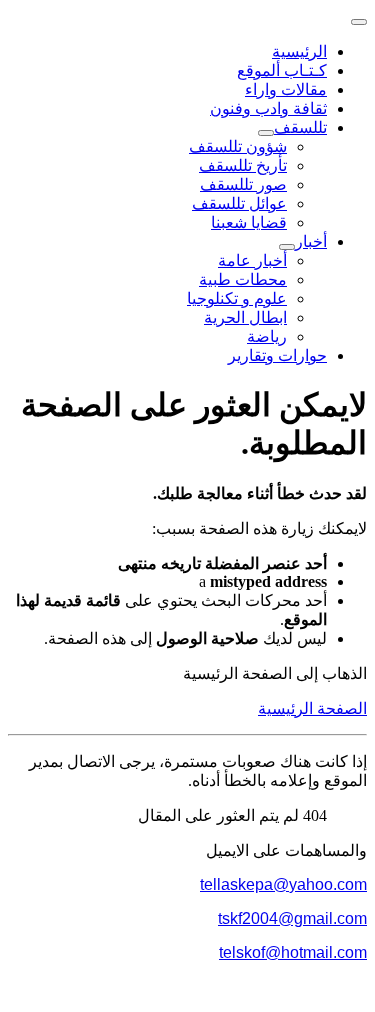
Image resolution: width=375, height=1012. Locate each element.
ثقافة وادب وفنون (268, 108)
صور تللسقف (243, 184)
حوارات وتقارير (277, 355)
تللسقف (300, 127)
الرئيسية (299, 51)
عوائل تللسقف (239, 203)
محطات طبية (243, 279)
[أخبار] (287, 247)
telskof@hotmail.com (293, 952)
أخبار (311, 241)
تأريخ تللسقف (243, 165)
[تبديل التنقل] (359, 22)
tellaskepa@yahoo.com (283, 884)
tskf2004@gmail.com (292, 918)
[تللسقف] (266, 133)
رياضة (267, 336)
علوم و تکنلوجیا (237, 298)
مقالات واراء (286, 89)
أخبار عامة (252, 260)
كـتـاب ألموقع (282, 70)
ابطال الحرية (245, 317)
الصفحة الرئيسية (312, 708)
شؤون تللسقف (238, 146)
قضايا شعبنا (249, 222)
